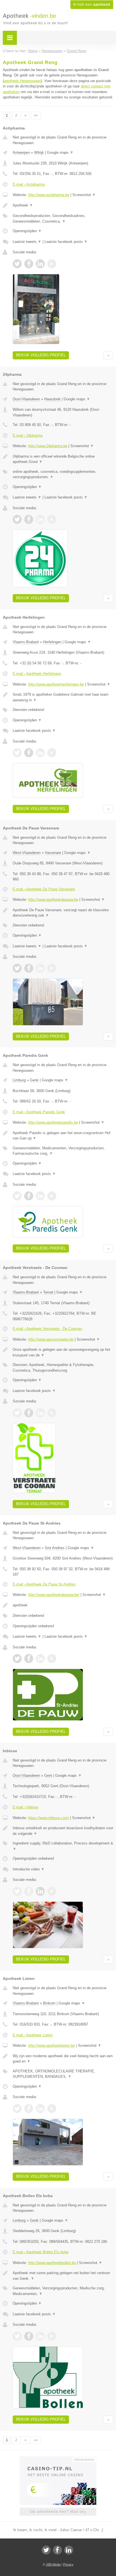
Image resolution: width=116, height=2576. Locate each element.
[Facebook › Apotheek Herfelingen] (29, 753)
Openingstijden (27, 231)
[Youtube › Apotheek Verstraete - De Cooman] (52, 1413)
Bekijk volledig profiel (41, 355)
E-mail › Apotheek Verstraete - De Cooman (47, 1329)
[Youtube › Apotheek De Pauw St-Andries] (52, 1659)
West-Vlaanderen (27, 853)
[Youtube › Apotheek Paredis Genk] (52, 1196)
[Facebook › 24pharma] (29, 519)
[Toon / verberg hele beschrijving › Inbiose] (63, 1831)
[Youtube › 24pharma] (52, 519)
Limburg (19, 1080)
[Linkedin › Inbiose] (40, 1891)
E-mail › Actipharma (29, 184)
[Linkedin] (69, 2550)
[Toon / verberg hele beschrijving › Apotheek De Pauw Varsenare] (63, 913)
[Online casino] (58, 2459)
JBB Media (53, 2564)
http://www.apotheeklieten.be (52, 2045)
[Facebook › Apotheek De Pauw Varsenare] (29, 968)
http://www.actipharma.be (49, 195)
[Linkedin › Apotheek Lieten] (40, 2109)
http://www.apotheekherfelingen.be (56, 684)
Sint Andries (55, 1548)
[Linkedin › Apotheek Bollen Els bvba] (40, 2336)
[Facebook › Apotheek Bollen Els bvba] (29, 2336)
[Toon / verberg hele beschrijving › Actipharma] (63, 205)
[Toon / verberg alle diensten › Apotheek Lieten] (63, 2074)
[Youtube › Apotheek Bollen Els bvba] (52, 2336)
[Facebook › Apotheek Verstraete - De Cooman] (29, 1413)
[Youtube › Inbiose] (52, 1891)
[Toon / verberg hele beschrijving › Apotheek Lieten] (63, 2059)
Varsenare (53, 853)
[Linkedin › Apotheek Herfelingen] (40, 753)
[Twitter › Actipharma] (17, 264)
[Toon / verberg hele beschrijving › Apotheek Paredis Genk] (63, 1136)
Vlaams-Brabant (26, 642)
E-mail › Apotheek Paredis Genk (39, 1112)
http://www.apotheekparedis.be (53, 1122)
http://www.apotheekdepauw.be (53, 900)
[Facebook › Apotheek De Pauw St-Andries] (29, 1659)
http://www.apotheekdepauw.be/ (54, 1595)
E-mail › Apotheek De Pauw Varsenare (44, 889)
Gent (48, 1775)
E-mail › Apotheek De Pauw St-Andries (44, 1584)
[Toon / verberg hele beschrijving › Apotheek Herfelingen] (63, 697)
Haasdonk (52, 399)
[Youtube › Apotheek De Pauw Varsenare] (52, 968)
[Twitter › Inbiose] (17, 1891)
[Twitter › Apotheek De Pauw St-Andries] (17, 1659)
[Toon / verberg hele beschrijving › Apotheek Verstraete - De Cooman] (63, 1352)
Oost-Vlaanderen (26, 399)
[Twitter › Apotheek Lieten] (17, 2109)
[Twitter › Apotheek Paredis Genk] (17, 1196)
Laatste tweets (27, 242)
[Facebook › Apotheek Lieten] (29, 2109)
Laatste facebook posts (66, 242)
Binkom (49, 2003)
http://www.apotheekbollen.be (52, 2263)
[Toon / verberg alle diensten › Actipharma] (63, 218)
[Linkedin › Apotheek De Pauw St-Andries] (40, 1659)
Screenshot (84, 195)
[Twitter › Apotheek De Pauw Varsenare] (17, 968)
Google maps (60, 152)
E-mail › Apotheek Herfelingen (37, 674)
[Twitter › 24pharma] (17, 519)
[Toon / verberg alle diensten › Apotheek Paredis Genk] (63, 1151)
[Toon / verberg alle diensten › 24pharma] (63, 474)
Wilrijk (39, 152)
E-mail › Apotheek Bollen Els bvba (41, 2252)
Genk (34, 1080)
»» (36, 115)
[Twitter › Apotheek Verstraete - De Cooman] (17, 1413)
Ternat (48, 1292)
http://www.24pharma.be (48, 446)
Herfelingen (52, 642)
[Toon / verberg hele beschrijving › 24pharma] (63, 459)
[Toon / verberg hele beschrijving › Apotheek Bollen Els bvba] (63, 2276)
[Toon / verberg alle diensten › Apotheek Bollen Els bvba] (63, 2291)
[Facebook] (57, 2550)
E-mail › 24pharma (28, 435)
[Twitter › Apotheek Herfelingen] (17, 753)
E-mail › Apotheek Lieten (33, 2035)
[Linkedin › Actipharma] (40, 264)
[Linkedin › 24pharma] (40, 519)
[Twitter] (46, 2550)
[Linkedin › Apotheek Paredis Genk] (40, 1196)
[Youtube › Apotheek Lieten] (52, 2109)
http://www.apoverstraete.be (51, 1339)
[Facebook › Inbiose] (29, 1891)
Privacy (68, 2564)
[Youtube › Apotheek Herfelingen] (52, 753)
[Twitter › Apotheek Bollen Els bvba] (17, 2336)
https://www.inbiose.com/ (49, 1818)
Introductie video (29, 1869)
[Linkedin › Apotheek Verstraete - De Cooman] (40, 1413)
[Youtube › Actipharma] (52, 264)
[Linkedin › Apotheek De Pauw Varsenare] (40, 968)
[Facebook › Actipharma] (29, 264)
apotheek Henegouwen (22, 81)
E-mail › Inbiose (25, 1807)
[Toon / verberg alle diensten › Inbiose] (63, 1846)
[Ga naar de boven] (108, 355)
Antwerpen (21, 152)
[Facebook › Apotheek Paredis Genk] (29, 1196)
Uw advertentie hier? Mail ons (58, 2512)
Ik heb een (92, 5)
